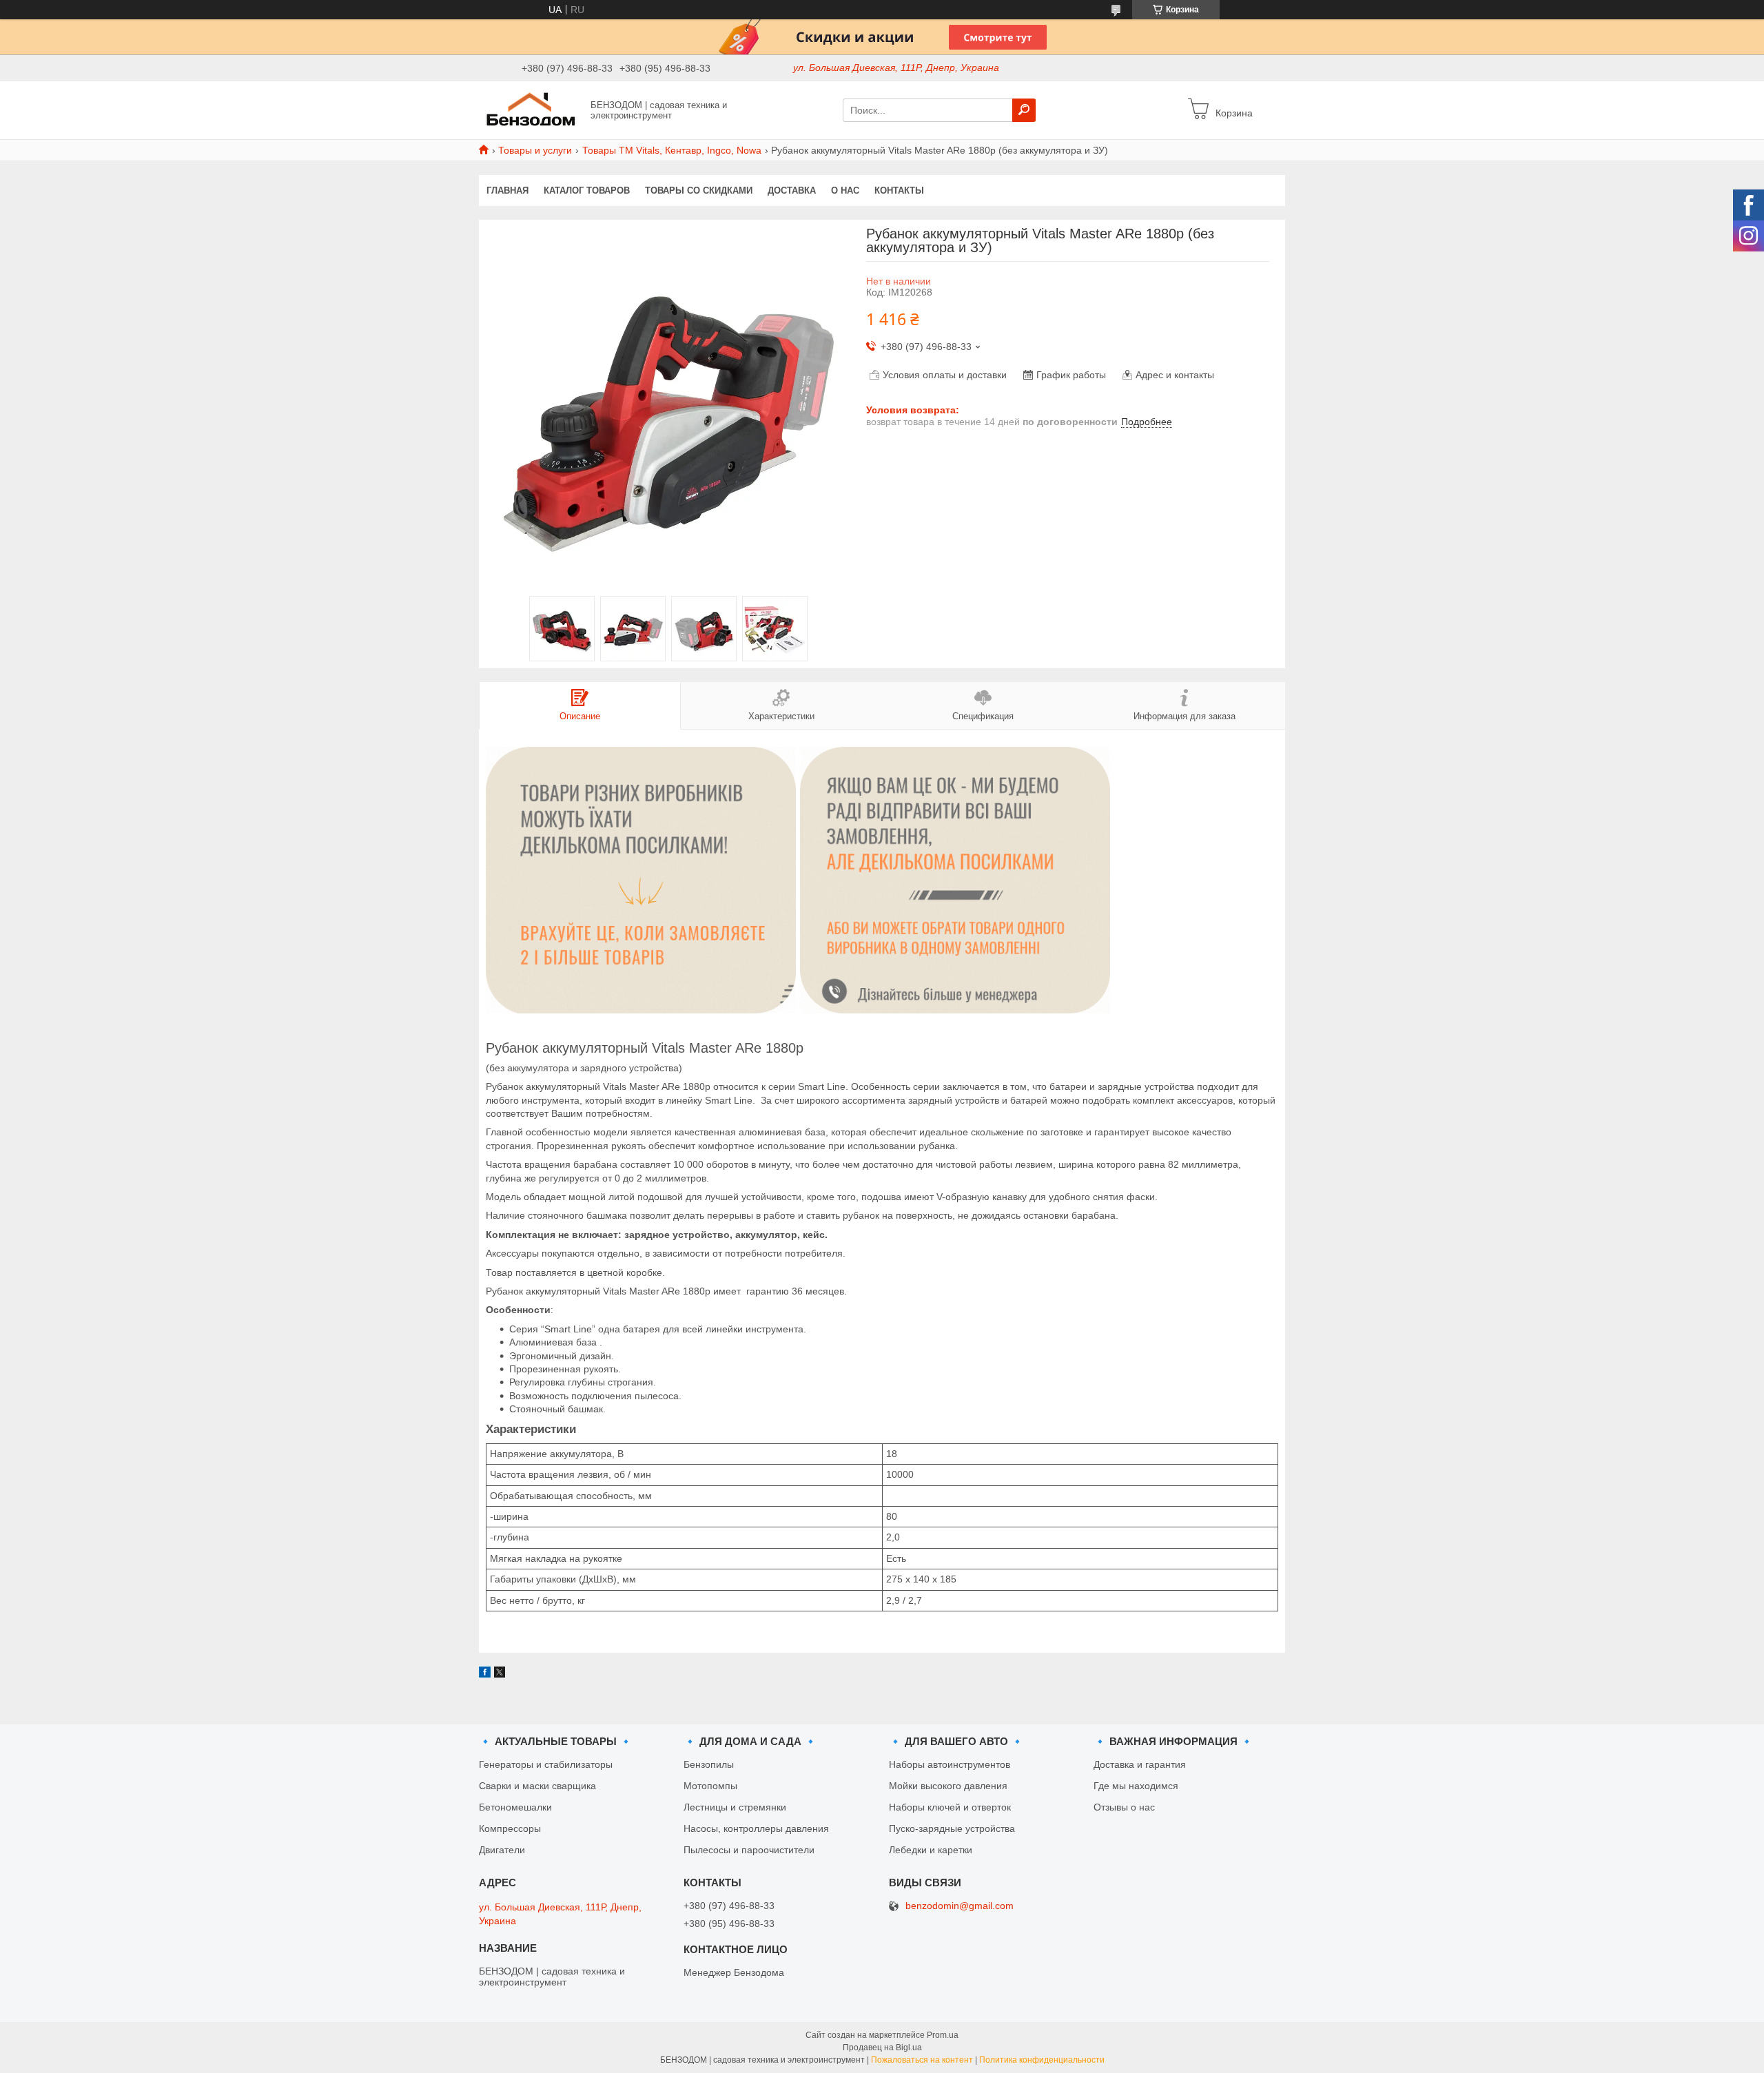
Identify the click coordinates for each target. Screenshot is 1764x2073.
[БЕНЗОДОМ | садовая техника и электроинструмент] (531, 110)
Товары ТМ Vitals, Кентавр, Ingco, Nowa (672, 150)
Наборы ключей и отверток (950, 1807)
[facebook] (485, 1674)
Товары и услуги (535, 150)
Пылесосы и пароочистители (749, 1850)
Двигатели (502, 1850)
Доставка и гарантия (1140, 1764)
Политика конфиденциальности (1042, 2060)
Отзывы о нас (1124, 1807)
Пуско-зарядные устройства (952, 1828)
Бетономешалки (515, 1807)
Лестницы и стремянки (735, 1807)
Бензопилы (709, 1764)
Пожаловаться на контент (922, 2060)
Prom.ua (943, 2035)
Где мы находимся (1136, 1786)
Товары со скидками (699, 190)
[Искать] (1024, 110)
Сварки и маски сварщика (537, 1786)
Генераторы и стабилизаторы (546, 1764)
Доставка (792, 190)
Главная (507, 190)
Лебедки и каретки (931, 1850)
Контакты (899, 190)
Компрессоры (510, 1828)
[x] (500, 1674)
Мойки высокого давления (948, 1786)
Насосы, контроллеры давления (756, 1828)
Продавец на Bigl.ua (882, 2048)
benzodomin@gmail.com (960, 1906)
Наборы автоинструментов (950, 1764)
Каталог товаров (587, 190)
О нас (845, 190)
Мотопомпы (710, 1786)
